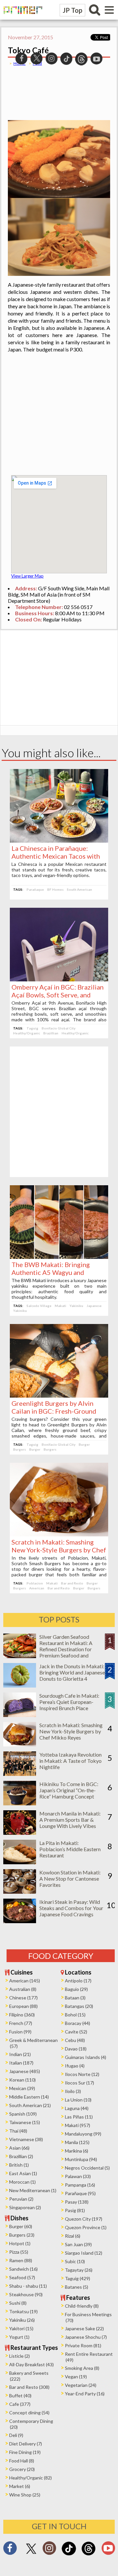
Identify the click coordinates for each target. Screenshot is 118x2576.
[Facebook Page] (10, 2550)
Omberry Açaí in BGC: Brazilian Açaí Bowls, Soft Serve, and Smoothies (58, 995)
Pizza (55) (19, 2252)
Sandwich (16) (23, 2269)
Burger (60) (21, 2226)
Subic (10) (75, 2261)
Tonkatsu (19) (23, 2311)
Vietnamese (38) (26, 2139)
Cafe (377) (20, 2404)
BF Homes (55, 889)
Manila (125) (77, 2142)
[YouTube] (97, 58)
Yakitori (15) (21, 2328)
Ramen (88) (21, 2260)
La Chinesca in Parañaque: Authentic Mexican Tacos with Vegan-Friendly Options (56, 856)
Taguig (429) (78, 2278)
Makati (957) (78, 2125)
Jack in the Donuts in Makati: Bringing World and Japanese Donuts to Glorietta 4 (72, 1672)
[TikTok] (69, 2555)
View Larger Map (27, 576)
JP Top (72, 10)
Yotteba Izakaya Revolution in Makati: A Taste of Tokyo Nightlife (70, 1761)
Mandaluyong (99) (83, 2134)
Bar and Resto (72, 1583)
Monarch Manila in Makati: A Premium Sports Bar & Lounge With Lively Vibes (70, 1820)
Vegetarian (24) (81, 2385)
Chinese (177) (23, 1998)
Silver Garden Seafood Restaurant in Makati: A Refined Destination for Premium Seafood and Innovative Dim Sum (66, 1649)
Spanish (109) (23, 2114)
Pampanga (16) (80, 2185)
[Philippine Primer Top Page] (21, 18)
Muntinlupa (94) (81, 2159)
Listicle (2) (20, 2356)
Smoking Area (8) (82, 2368)
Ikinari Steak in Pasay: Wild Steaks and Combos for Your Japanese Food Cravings (71, 1908)
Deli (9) (16, 2435)
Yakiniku (76, 1306)
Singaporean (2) (25, 2207)
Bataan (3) (75, 1998)
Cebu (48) (75, 2040)
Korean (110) (22, 2080)
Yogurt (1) (19, 2337)
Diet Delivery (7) (26, 2444)
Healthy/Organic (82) (30, 2478)
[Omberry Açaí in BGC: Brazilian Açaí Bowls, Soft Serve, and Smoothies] (59, 979)
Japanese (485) (25, 2071)
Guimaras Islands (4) (86, 2057)
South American (79, 889)
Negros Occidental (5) (87, 2168)
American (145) (25, 1981)
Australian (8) (23, 1989)
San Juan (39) (78, 2244)
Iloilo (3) (73, 2091)
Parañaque (35, 889)
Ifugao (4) (75, 2066)
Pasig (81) (75, 2210)
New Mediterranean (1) (33, 2190)
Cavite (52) (76, 2032)
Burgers (20, 1449)
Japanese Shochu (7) (86, 2337)
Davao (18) (76, 2049)
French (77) (21, 2023)
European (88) (23, 2006)
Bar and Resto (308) (29, 2387)
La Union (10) (78, 2100)
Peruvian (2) (21, 2199)
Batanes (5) (77, 2287)
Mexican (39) (22, 2088)
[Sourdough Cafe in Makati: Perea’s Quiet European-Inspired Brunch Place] (20, 1715)
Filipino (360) (22, 2015)
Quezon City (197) (84, 2219)
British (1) (19, 2165)
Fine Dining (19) (25, 2452)
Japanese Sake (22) (84, 2328)
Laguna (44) (77, 2108)
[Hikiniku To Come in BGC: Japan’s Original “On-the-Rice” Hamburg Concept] (20, 1803)
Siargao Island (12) (84, 2253)
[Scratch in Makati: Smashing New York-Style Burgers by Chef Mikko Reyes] (59, 1534)
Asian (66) (19, 2148)
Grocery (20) (22, 2469)
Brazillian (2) (21, 2156)
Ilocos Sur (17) (79, 2083)
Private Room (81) (83, 2345)
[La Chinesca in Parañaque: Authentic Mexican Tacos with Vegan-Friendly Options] (59, 841)
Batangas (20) (79, 2006)
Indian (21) (20, 2054)
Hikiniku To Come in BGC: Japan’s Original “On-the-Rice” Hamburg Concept (69, 1790)
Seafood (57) (22, 2277)
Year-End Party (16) (85, 2394)
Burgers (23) (22, 2235)
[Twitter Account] (31, 2554)
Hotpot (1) (20, 2243)
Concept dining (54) (29, 2413)
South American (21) (30, 2105)
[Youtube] (108, 2550)
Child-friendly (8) (82, 2306)
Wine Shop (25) (25, 2495)
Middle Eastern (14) (29, 2097)
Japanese (94, 1306)
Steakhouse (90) (26, 2294)
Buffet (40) (20, 2396)
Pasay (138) (77, 2202)
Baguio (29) (76, 1989)
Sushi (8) (18, 2303)
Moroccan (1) (22, 2182)
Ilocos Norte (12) (82, 2074)
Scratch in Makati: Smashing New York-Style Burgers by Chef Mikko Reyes (59, 1550)
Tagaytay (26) (79, 2270)
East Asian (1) (23, 2173)
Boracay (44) (78, 2023)
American (37, 1588)
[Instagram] (49, 2550)
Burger (84, 1444)
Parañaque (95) (80, 2193)
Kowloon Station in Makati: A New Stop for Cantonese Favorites (70, 1878)
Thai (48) (18, 2131)
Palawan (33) (78, 2176)
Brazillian (51, 1033)
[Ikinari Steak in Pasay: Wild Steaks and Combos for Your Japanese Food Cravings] (20, 1921)
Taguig (32, 1028)
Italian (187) (21, 2063)
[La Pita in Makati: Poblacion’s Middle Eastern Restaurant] (20, 1862)
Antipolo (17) (78, 1981)
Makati (60, 1306)
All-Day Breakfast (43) (31, 2364)
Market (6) (20, 2486)
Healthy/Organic (27, 1033)
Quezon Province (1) (86, 2227)
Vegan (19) (76, 2377)
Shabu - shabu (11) (28, 2286)
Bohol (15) (75, 2015)
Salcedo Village (39, 1306)
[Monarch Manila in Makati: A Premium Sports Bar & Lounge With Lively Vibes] (20, 1833)
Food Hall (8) (22, 2461)
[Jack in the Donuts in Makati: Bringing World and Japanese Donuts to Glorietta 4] (20, 1685)
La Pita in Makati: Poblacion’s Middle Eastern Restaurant (70, 1849)
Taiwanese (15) (25, 2122)
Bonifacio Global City (59, 1028)
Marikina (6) (77, 2151)
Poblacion (35, 1583)
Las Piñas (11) (79, 2117)
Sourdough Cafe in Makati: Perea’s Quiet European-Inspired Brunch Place (69, 1702)
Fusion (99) (20, 2032)
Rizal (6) (73, 2236)
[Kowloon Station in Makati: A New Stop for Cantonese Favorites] (20, 1892)
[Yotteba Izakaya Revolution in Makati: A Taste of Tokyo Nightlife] (20, 1774)
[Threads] (88, 2555)
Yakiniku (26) (22, 2320)
